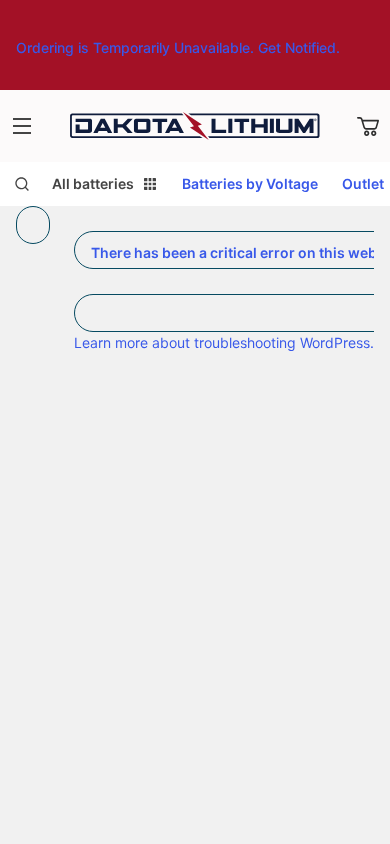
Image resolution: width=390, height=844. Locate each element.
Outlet (363, 183)
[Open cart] (368, 126)
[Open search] (22, 184)
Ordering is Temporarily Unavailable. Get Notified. (178, 47)
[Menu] (22, 126)
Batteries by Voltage (250, 183)
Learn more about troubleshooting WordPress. (224, 342)
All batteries (93, 183)
